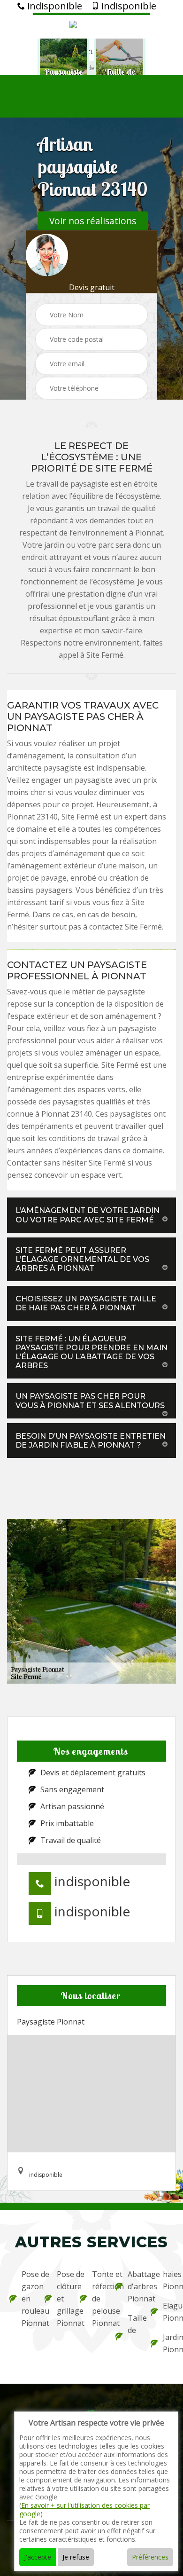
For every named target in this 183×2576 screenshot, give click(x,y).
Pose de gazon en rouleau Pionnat (27, 2299)
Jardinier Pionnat (168, 2343)
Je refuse (76, 2557)
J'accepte (38, 2557)
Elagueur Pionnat (168, 2312)
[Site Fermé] (91, 26)
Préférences (150, 2557)
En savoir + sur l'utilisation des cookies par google (84, 2509)
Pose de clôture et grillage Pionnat (62, 2299)
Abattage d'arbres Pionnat (133, 2286)
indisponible (53, 6)
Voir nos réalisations (93, 221)
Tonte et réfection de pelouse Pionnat (97, 2299)
